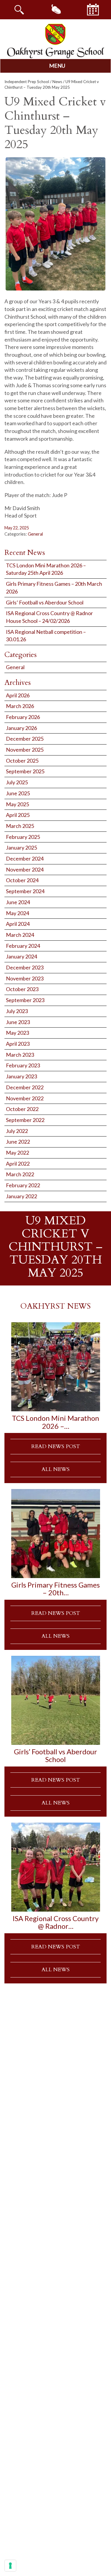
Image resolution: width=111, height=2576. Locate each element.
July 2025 (17, 782)
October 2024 (22, 880)
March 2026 (20, 706)
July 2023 (17, 1011)
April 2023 (18, 1044)
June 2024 (18, 902)
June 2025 (18, 793)
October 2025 (22, 761)
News (57, 82)
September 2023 (25, 1000)
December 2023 (25, 967)
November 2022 (25, 1098)
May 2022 (17, 1153)
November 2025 (25, 750)
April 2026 (18, 695)
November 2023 (25, 978)
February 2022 (23, 1185)
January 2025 (21, 847)
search (19, 9)
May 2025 (17, 804)
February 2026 (23, 717)
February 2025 (23, 837)
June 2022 (18, 1142)
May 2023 (17, 1033)
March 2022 (20, 1174)
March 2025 (20, 826)
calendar (93, 9)
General (35, 534)
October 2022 (22, 1109)
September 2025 (25, 771)
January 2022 (21, 1196)
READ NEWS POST (56, 1446)
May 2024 (17, 913)
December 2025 (25, 739)
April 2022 (18, 1164)
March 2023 (20, 1055)
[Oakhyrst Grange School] (56, 41)
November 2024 (25, 869)
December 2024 (25, 858)
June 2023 (18, 1022)
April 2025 (18, 815)
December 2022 (25, 1087)
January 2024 (21, 956)
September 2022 (25, 1120)
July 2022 (17, 1131)
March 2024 (20, 935)
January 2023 (21, 1076)
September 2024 (25, 891)
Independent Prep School (27, 82)
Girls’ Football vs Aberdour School (45, 602)
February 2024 (23, 946)
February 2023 (23, 1065)
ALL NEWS (55, 1469)
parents (56, 9)
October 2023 (22, 989)
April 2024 (18, 924)
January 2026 (21, 728)
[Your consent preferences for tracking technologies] (10, 2566)
